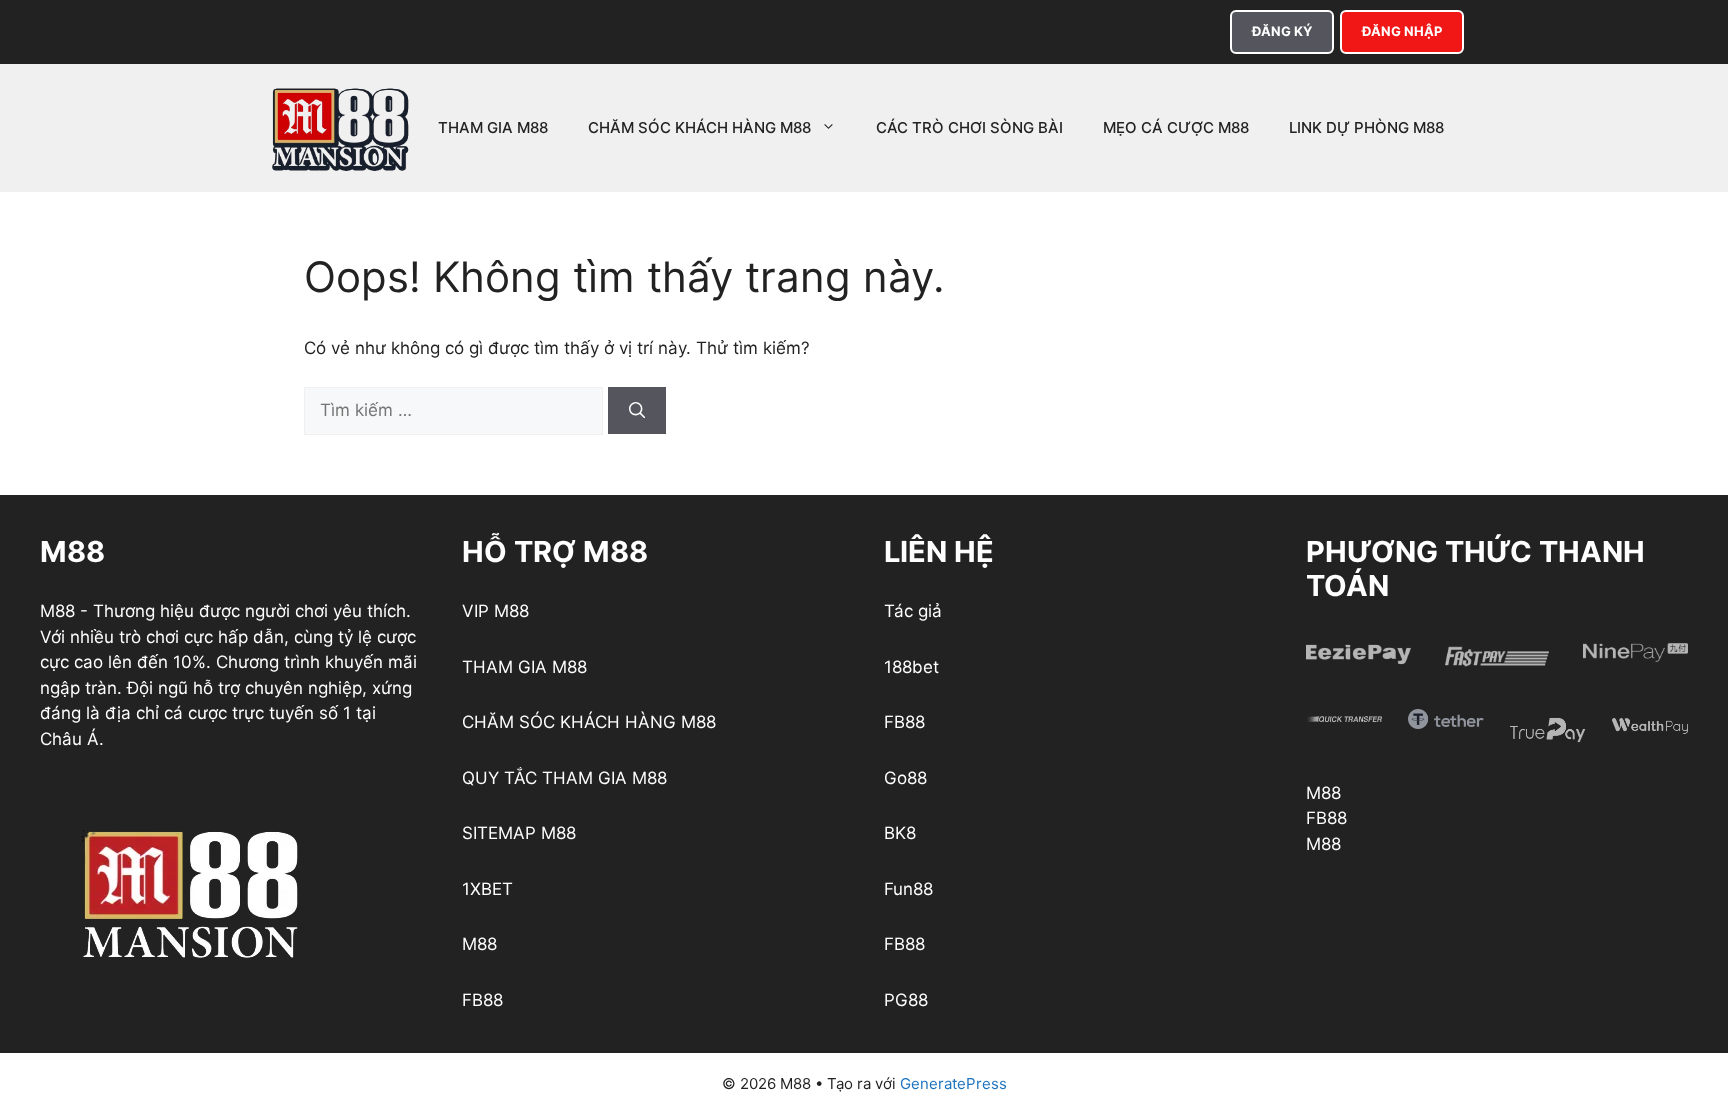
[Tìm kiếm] (637, 410)
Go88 (905, 778)
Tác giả (913, 611)
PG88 (906, 1000)
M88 (479, 944)
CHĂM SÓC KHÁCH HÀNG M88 (699, 127)
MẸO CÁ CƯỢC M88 (1176, 127)
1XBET (487, 889)
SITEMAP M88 (519, 833)
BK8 (900, 833)
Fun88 (908, 889)
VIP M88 (495, 611)
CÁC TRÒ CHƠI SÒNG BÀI (969, 127)
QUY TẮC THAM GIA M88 (564, 778)
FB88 (482, 1000)
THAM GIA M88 (493, 127)
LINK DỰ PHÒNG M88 (1366, 127)
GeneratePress (953, 1083)
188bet (911, 667)
